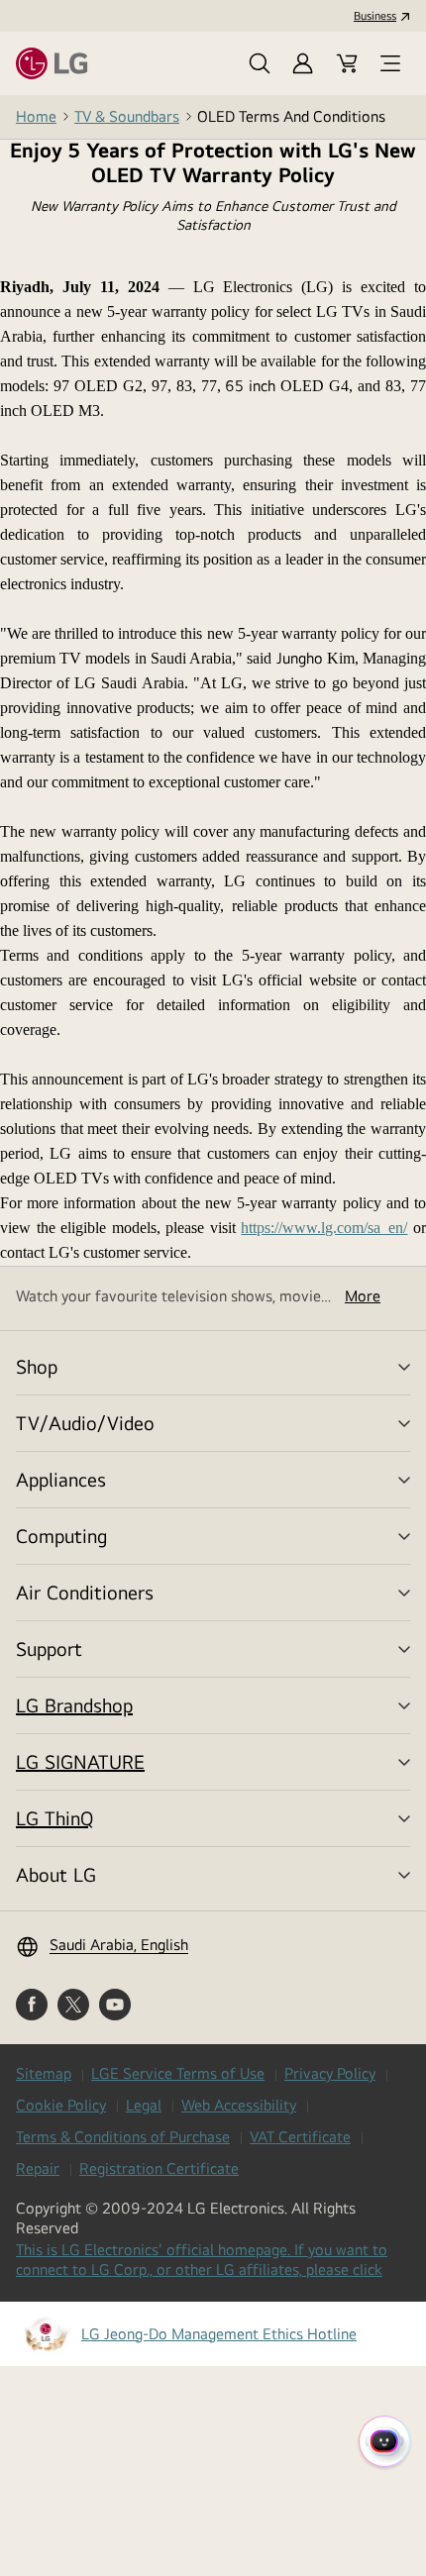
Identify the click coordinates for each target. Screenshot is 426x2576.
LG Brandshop (74, 1705)
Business (375, 16)
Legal (144, 2105)
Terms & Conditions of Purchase (123, 2137)
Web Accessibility (239, 2105)
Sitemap (44, 2073)
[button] (260, 63)
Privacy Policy (330, 2073)
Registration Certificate (159, 2168)
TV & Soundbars (127, 116)
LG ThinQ (54, 1818)
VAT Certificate (300, 2137)
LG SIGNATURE (80, 1761)
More (363, 1296)
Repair (38, 2168)
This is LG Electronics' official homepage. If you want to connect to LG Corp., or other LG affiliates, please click (204, 2260)
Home (36, 116)
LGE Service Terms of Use (178, 2073)
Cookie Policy (61, 2105)
